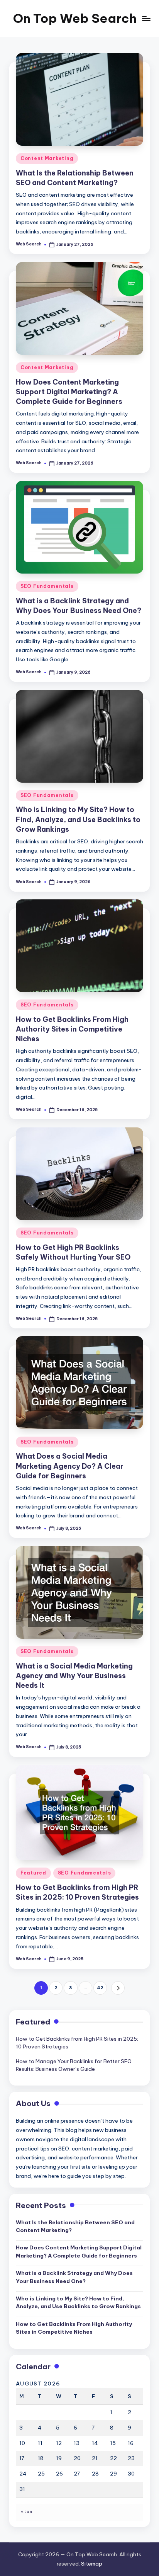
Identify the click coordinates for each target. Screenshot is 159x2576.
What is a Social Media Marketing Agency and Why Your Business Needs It (74, 1676)
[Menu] (146, 18)
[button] (118, 1988)
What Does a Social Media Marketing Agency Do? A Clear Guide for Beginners (70, 1466)
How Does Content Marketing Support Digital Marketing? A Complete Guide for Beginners (69, 392)
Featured (33, 1873)
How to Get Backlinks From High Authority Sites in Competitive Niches (72, 1029)
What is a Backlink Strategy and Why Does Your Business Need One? (74, 2277)
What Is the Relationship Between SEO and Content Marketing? (75, 2226)
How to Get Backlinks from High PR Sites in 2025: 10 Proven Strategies (77, 1892)
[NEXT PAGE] (118, 1988)
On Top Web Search (75, 18)
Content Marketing (47, 158)
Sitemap (92, 2564)
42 (100, 1988)
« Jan (26, 2512)
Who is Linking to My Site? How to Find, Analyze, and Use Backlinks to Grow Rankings (78, 819)
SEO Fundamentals (47, 586)
